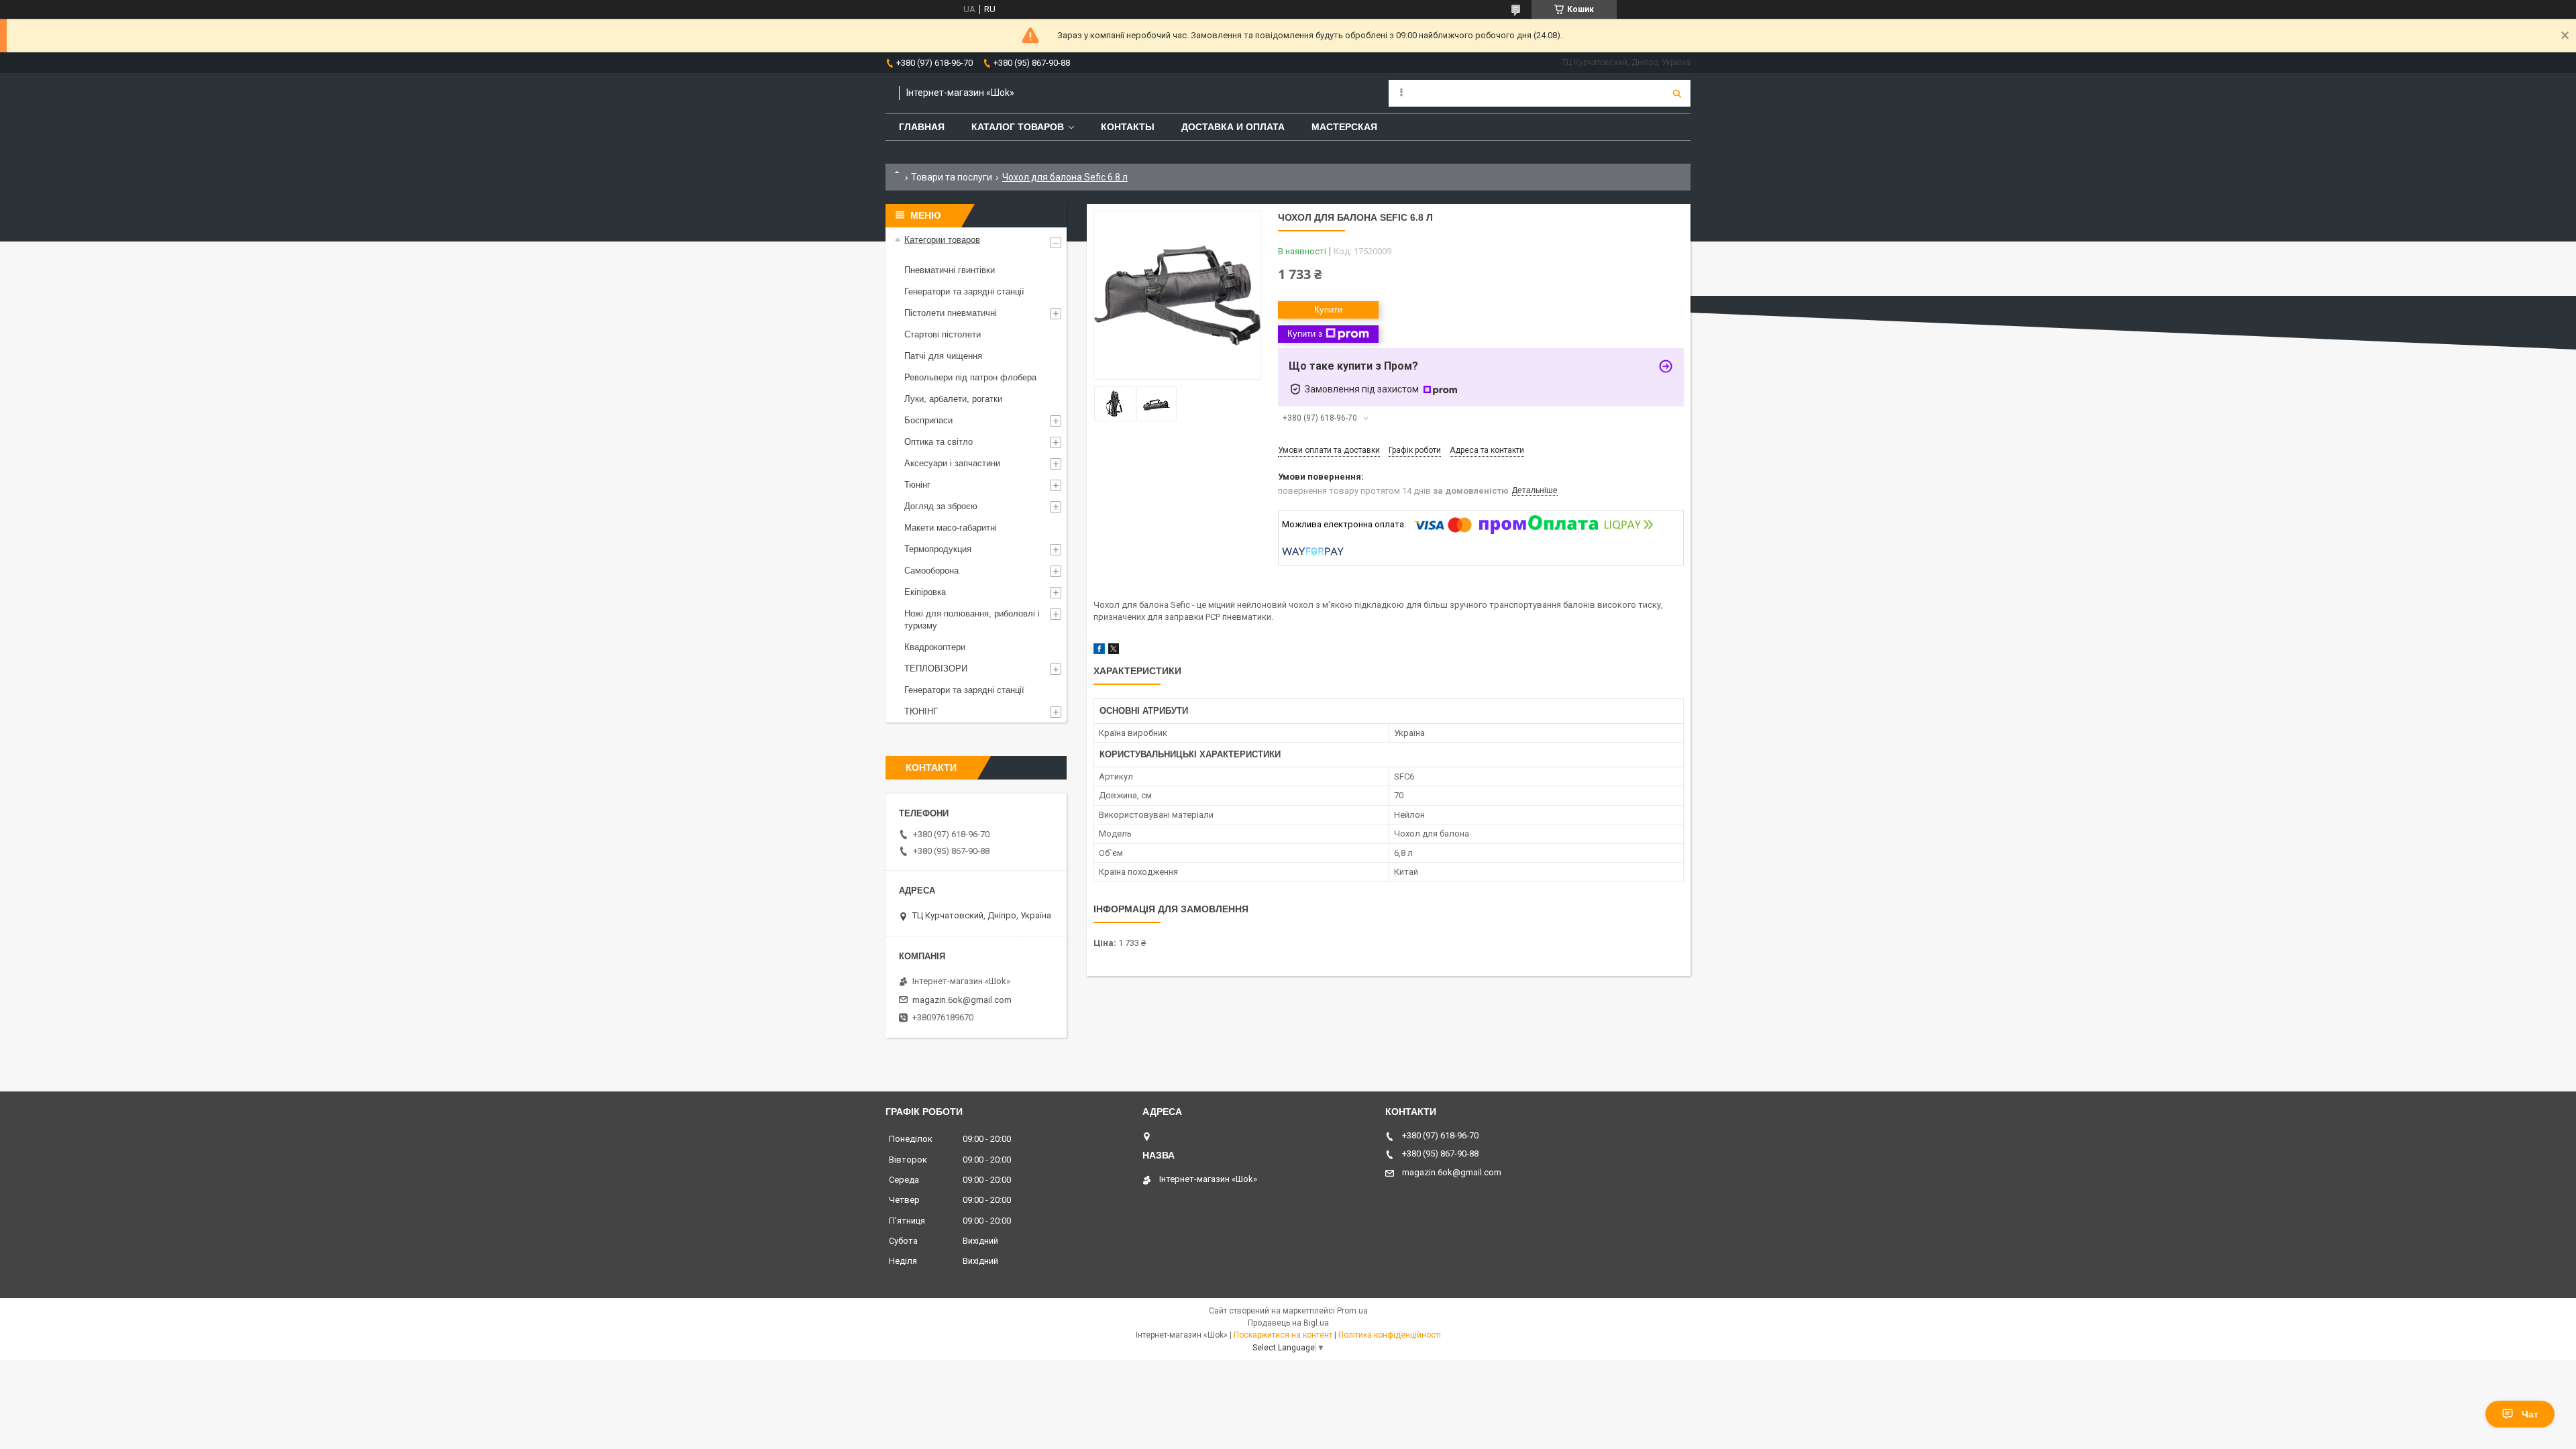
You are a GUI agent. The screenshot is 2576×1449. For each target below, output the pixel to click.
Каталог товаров (1018, 127)
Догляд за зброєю (941, 506)
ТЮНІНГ (921, 711)
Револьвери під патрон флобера (970, 377)
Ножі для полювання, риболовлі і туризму (972, 620)
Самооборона (931, 571)
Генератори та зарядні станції (964, 291)
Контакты (1128, 127)
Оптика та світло (938, 442)
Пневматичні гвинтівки (950, 270)
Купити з (1305, 334)
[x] (1114, 651)
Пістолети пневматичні (951, 313)
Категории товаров (942, 240)
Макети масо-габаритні (951, 528)
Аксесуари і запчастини (952, 463)
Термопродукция (938, 549)
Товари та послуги (952, 177)
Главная (922, 127)
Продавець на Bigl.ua (1288, 1323)
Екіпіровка (925, 592)
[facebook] (1099, 651)
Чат (2530, 1414)
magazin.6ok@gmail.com (962, 1000)
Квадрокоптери (935, 647)
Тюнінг (917, 485)
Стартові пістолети (943, 334)
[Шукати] (1677, 93)
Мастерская (1344, 127)
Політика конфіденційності (1390, 1335)
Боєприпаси (928, 420)
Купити (1328, 310)
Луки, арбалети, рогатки (953, 399)
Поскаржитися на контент (1283, 1335)
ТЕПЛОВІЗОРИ (936, 668)
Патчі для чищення (943, 356)
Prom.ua (1352, 1311)
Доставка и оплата (1233, 127)
